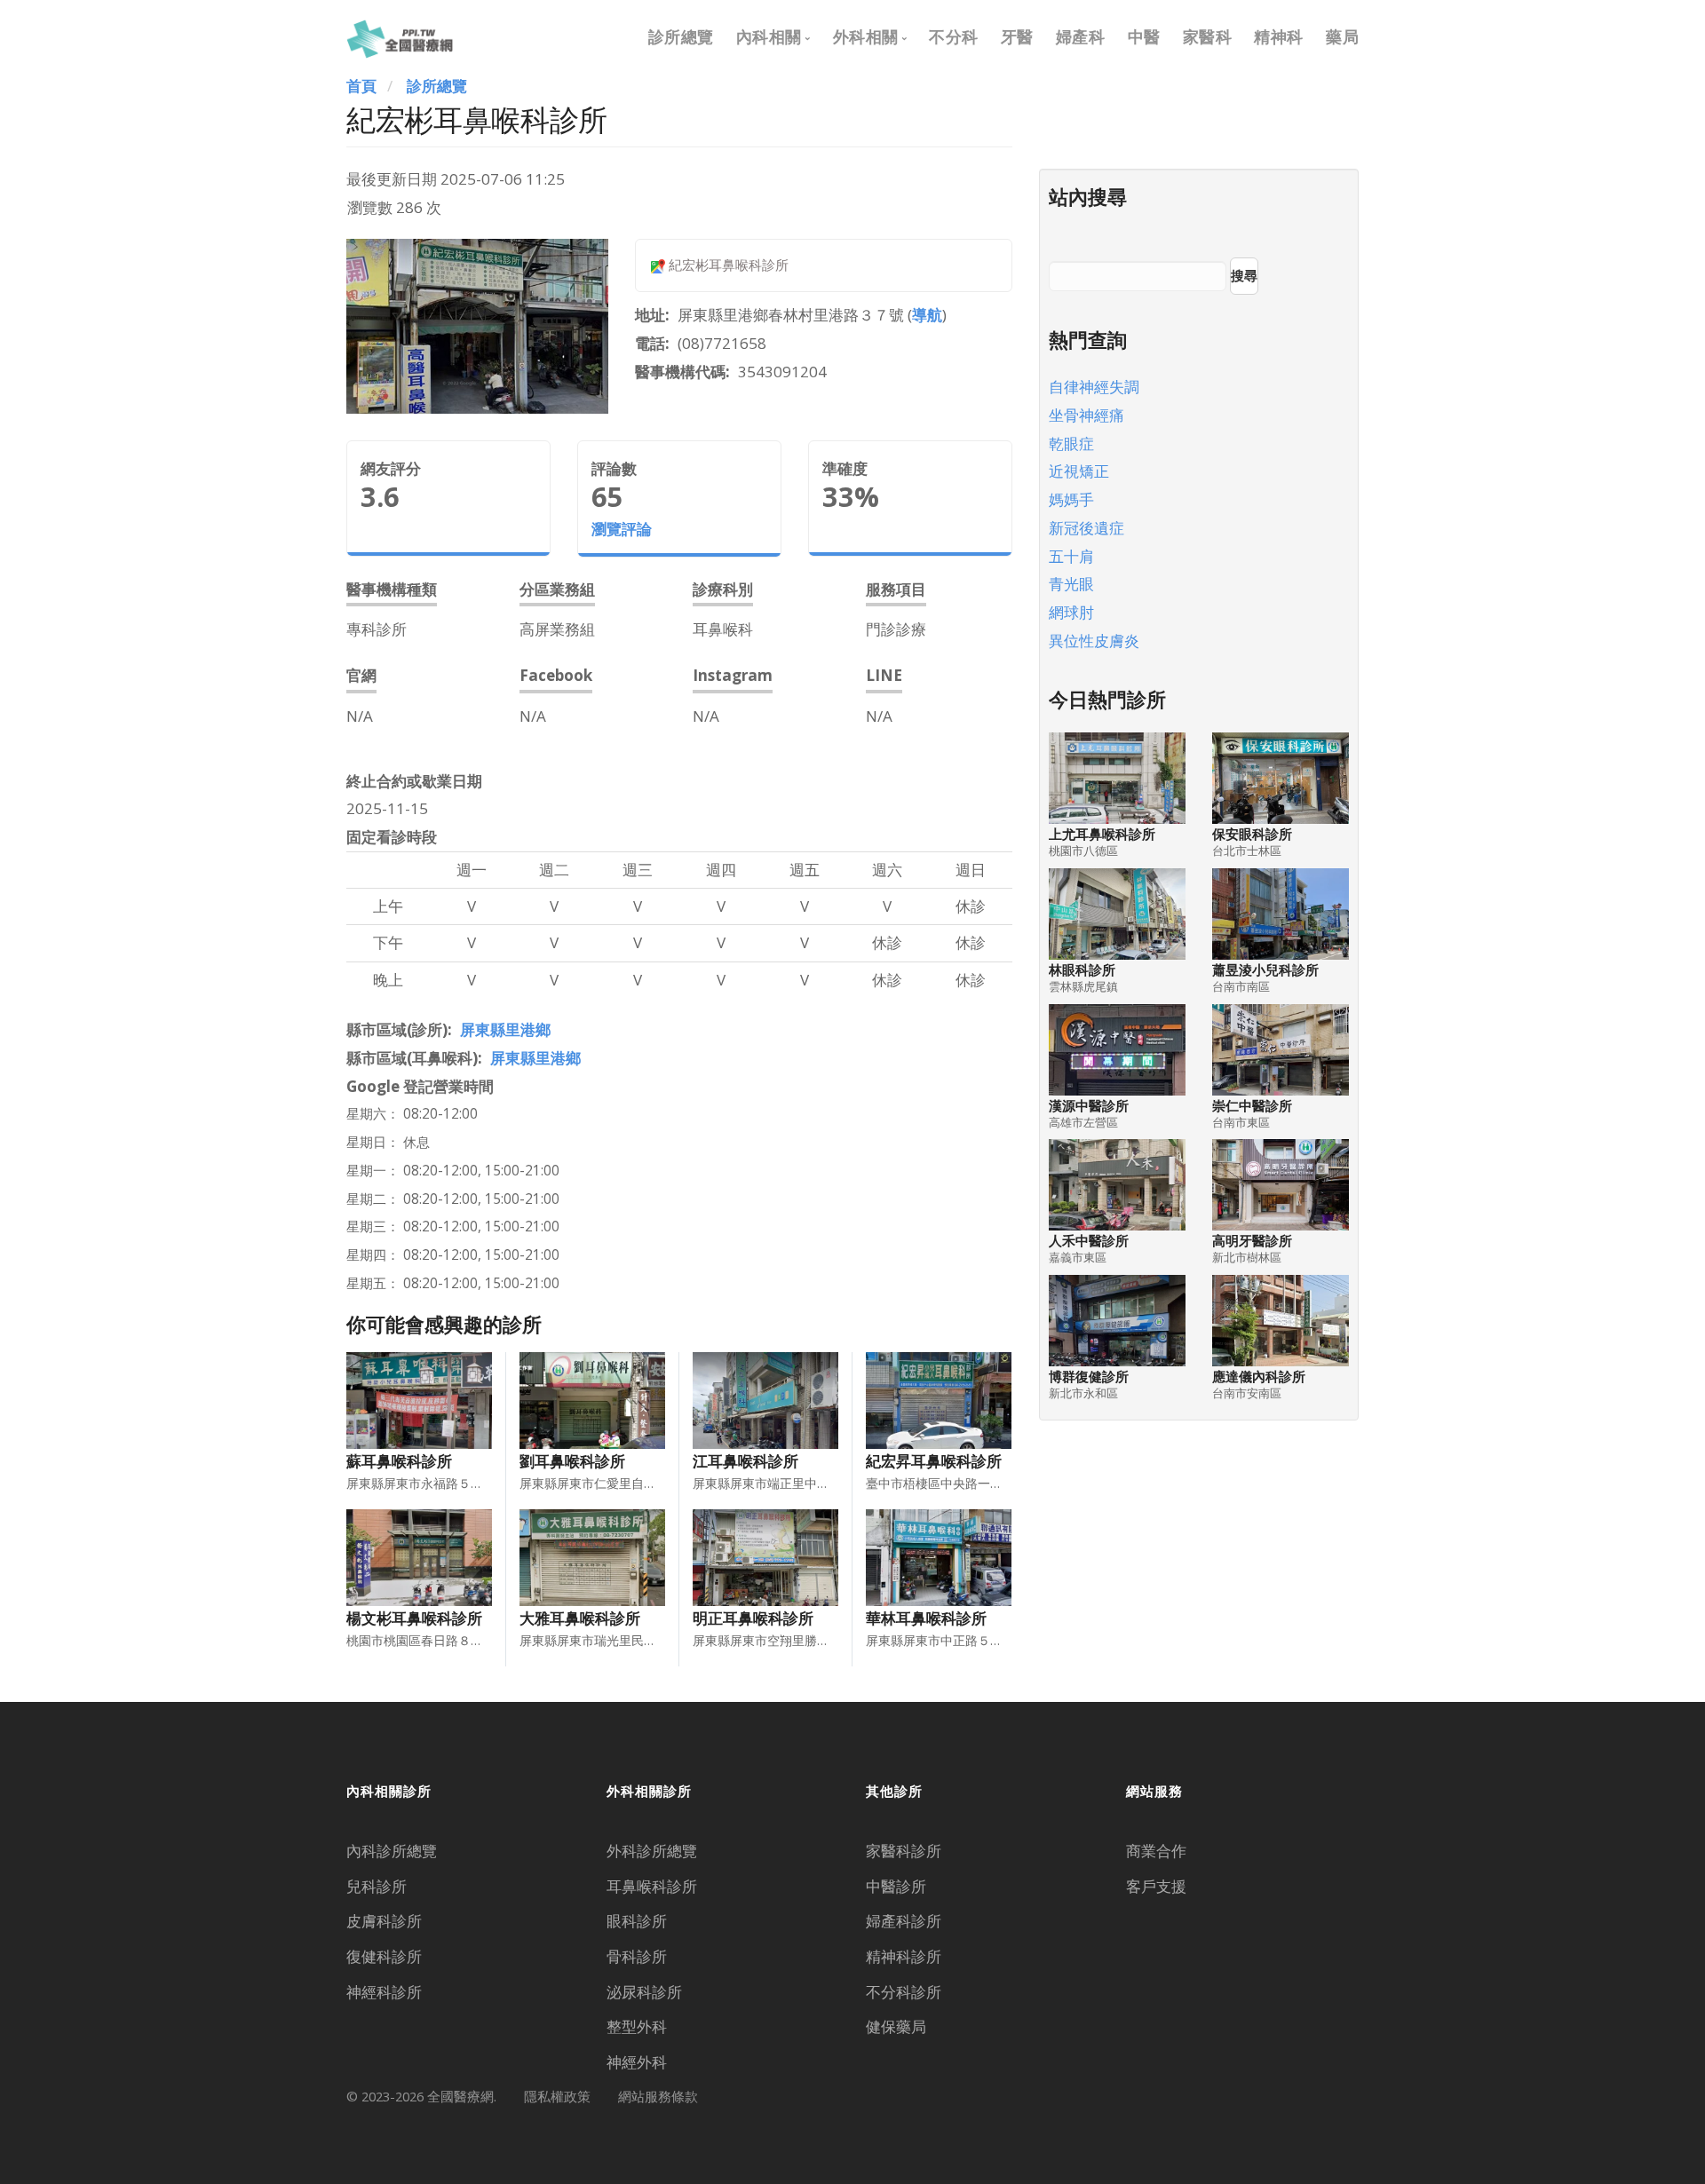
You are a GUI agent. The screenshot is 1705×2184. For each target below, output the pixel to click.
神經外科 (637, 2062)
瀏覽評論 (622, 529)
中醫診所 (896, 1886)
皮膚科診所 (384, 1921)
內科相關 (769, 36)
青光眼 (1071, 584)
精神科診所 (904, 1956)
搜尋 (1244, 275)
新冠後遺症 (1086, 528)
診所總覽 (681, 36)
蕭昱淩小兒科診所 (1265, 970)
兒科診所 (377, 1886)
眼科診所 (637, 1921)
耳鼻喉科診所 (652, 1886)
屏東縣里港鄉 (505, 1029)
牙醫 (1017, 36)
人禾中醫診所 (1089, 1241)
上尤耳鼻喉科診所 (1102, 834)
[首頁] (400, 36)
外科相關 (866, 36)
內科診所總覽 (392, 1851)
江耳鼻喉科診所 (745, 1461)
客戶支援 (1156, 1886)
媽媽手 (1071, 499)
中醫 (1144, 36)
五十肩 (1071, 556)
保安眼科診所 (1252, 834)
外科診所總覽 (652, 1851)
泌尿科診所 (644, 1992)
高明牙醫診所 (1252, 1241)
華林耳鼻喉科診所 (926, 1618)
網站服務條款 (658, 2096)
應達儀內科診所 (1259, 1377)
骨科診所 (637, 1956)
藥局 (1342, 36)
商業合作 (1156, 1851)
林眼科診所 (1082, 970)
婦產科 (1081, 36)
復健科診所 (384, 1956)
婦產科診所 (904, 1921)
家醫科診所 (904, 1851)
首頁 (361, 86)
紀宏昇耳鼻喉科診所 (934, 1461)
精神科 (1279, 36)
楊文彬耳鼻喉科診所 (414, 1618)
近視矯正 (1079, 471)
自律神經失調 (1094, 387)
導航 (927, 315)
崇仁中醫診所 (1252, 1106)
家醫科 (1208, 36)
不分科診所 (904, 1992)
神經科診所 (384, 1992)
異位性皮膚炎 (1094, 641)
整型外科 (637, 2026)
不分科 (954, 36)
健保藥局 (896, 2026)
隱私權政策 (557, 2096)
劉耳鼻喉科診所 (572, 1461)
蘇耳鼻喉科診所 (399, 1461)
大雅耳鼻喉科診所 (580, 1618)
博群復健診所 (1089, 1377)
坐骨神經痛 (1086, 415)
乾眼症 (1071, 443)
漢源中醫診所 (1089, 1106)
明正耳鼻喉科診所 (753, 1618)
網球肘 (1071, 612)
